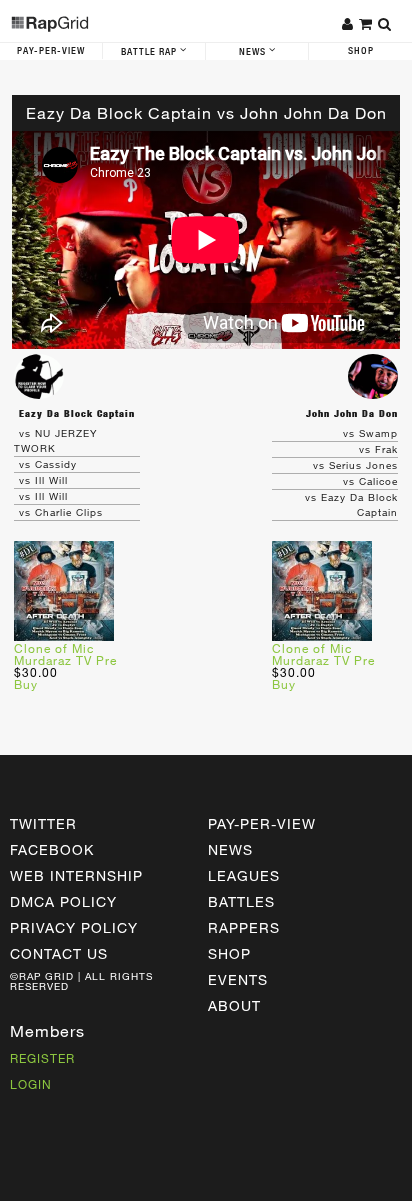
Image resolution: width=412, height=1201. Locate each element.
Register (42, 1058)
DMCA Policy (63, 901)
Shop (361, 51)
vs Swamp (370, 433)
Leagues (244, 875)
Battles (241, 901)
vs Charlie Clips (61, 512)
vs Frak (378, 449)
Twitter (43, 823)
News (254, 52)
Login (31, 1084)
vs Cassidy (48, 464)
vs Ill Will (43, 480)
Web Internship (76, 875)
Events (238, 979)
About (234, 1005)
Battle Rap (150, 52)
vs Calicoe (370, 481)
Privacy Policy (74, 927)
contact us (59, 953)
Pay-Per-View (51, 51)
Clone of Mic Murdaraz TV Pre (65, 654)
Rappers (244, 927)
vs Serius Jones (355, 465)
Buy (26, 684)
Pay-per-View (262, 823)
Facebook (52, 849)
